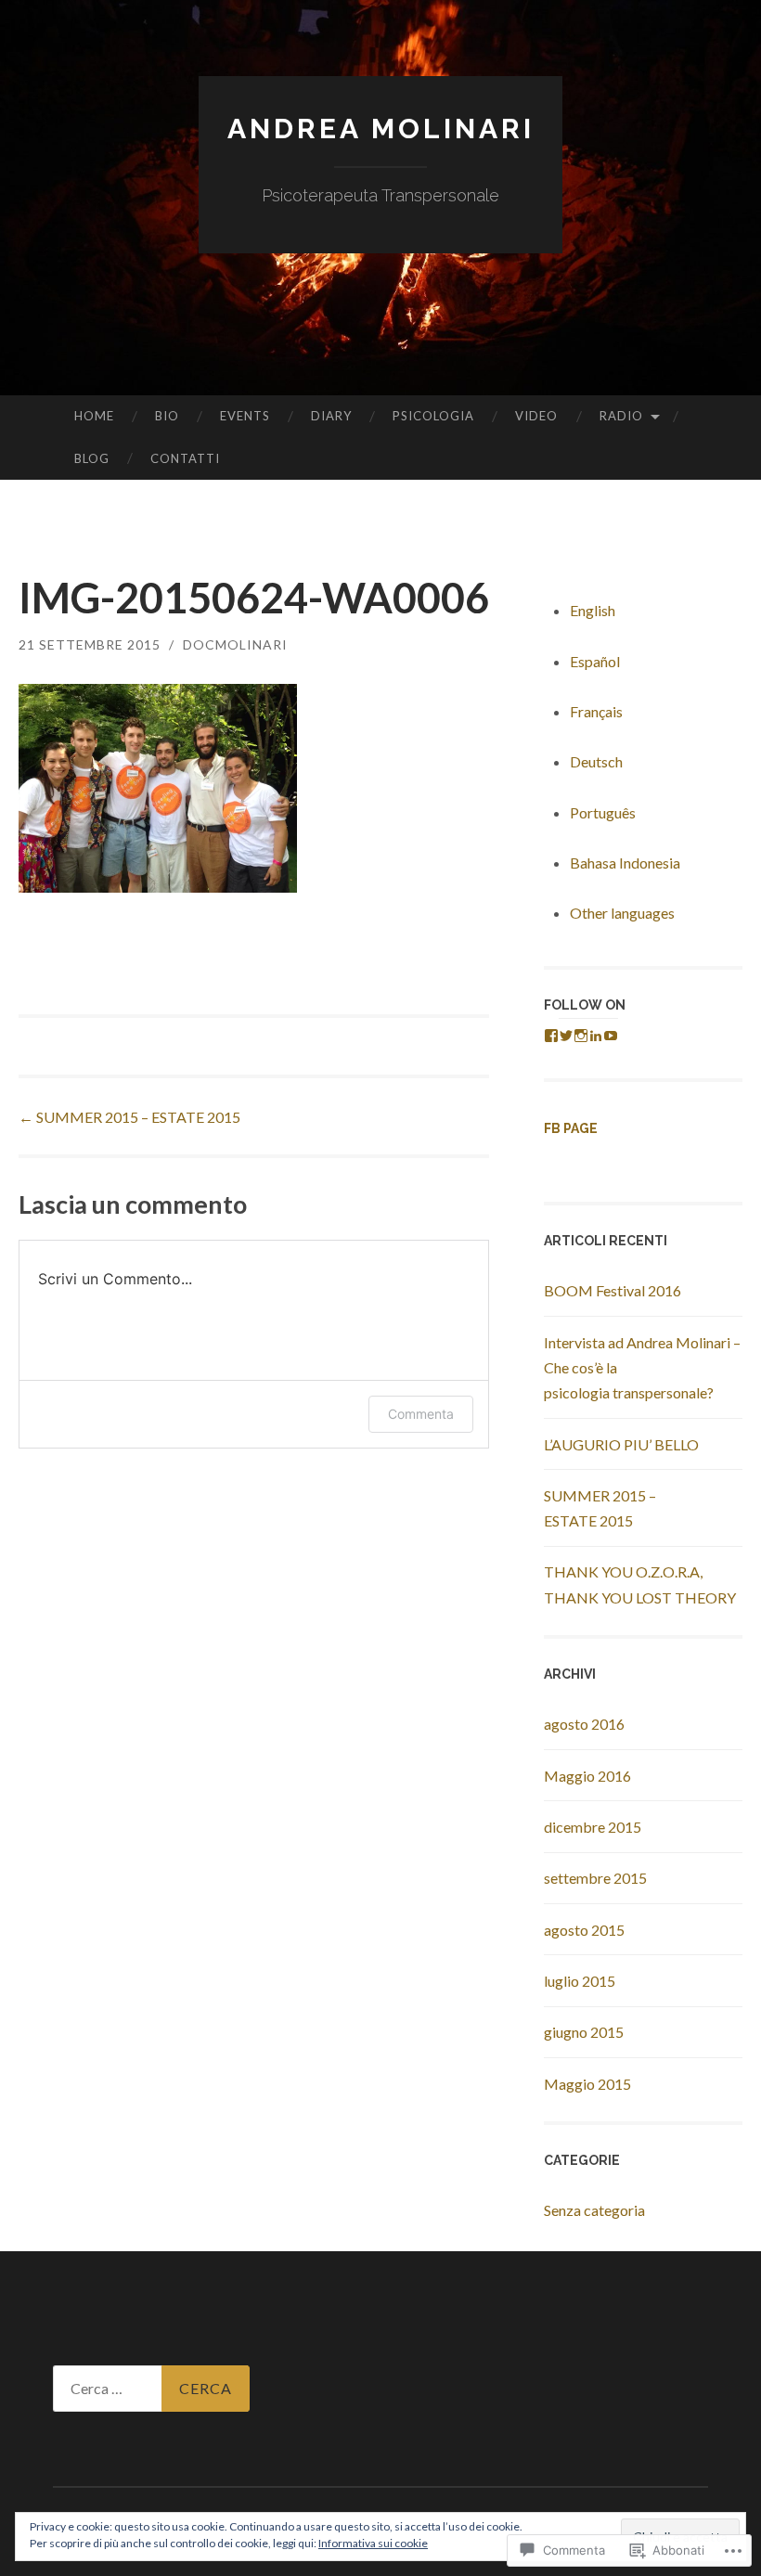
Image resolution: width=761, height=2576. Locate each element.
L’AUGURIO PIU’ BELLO (621, 1444)
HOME (94, 416)
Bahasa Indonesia (625, 863)
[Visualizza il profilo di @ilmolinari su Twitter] (566, 1036)
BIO (167, 416)
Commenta (421, 1414)
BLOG (92, 458)
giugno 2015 (584, 2032)
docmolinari (235, 644)
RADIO (621, 416)
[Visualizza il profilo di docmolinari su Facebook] (551, 1036)
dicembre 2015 (593, 1827)
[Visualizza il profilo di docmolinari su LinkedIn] (596, 1036)
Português (603, 812)
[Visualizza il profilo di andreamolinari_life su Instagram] (581, 1036)
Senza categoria (594, 2210)
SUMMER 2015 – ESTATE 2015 (129, 1117)
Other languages (622, 913)
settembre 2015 (595, 1878)
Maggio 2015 (587, 2084)
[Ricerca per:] (151, 2389)
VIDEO (536, 416)
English (593, 610)
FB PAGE (571, 1128)
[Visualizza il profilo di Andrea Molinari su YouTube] (611, 1036)
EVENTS (245, 416)
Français (596, 711)
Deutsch (596, 761)
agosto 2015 (584, 1930)
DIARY (331, 416)
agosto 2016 (584, 1724)
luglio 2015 (580, 1981)
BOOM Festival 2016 (613, 1290)
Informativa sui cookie (373, 2543)
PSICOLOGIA (433, 416)
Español (595, 661)
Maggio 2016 (587, 1776)
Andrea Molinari (381, 129)
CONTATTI (185, 458)
